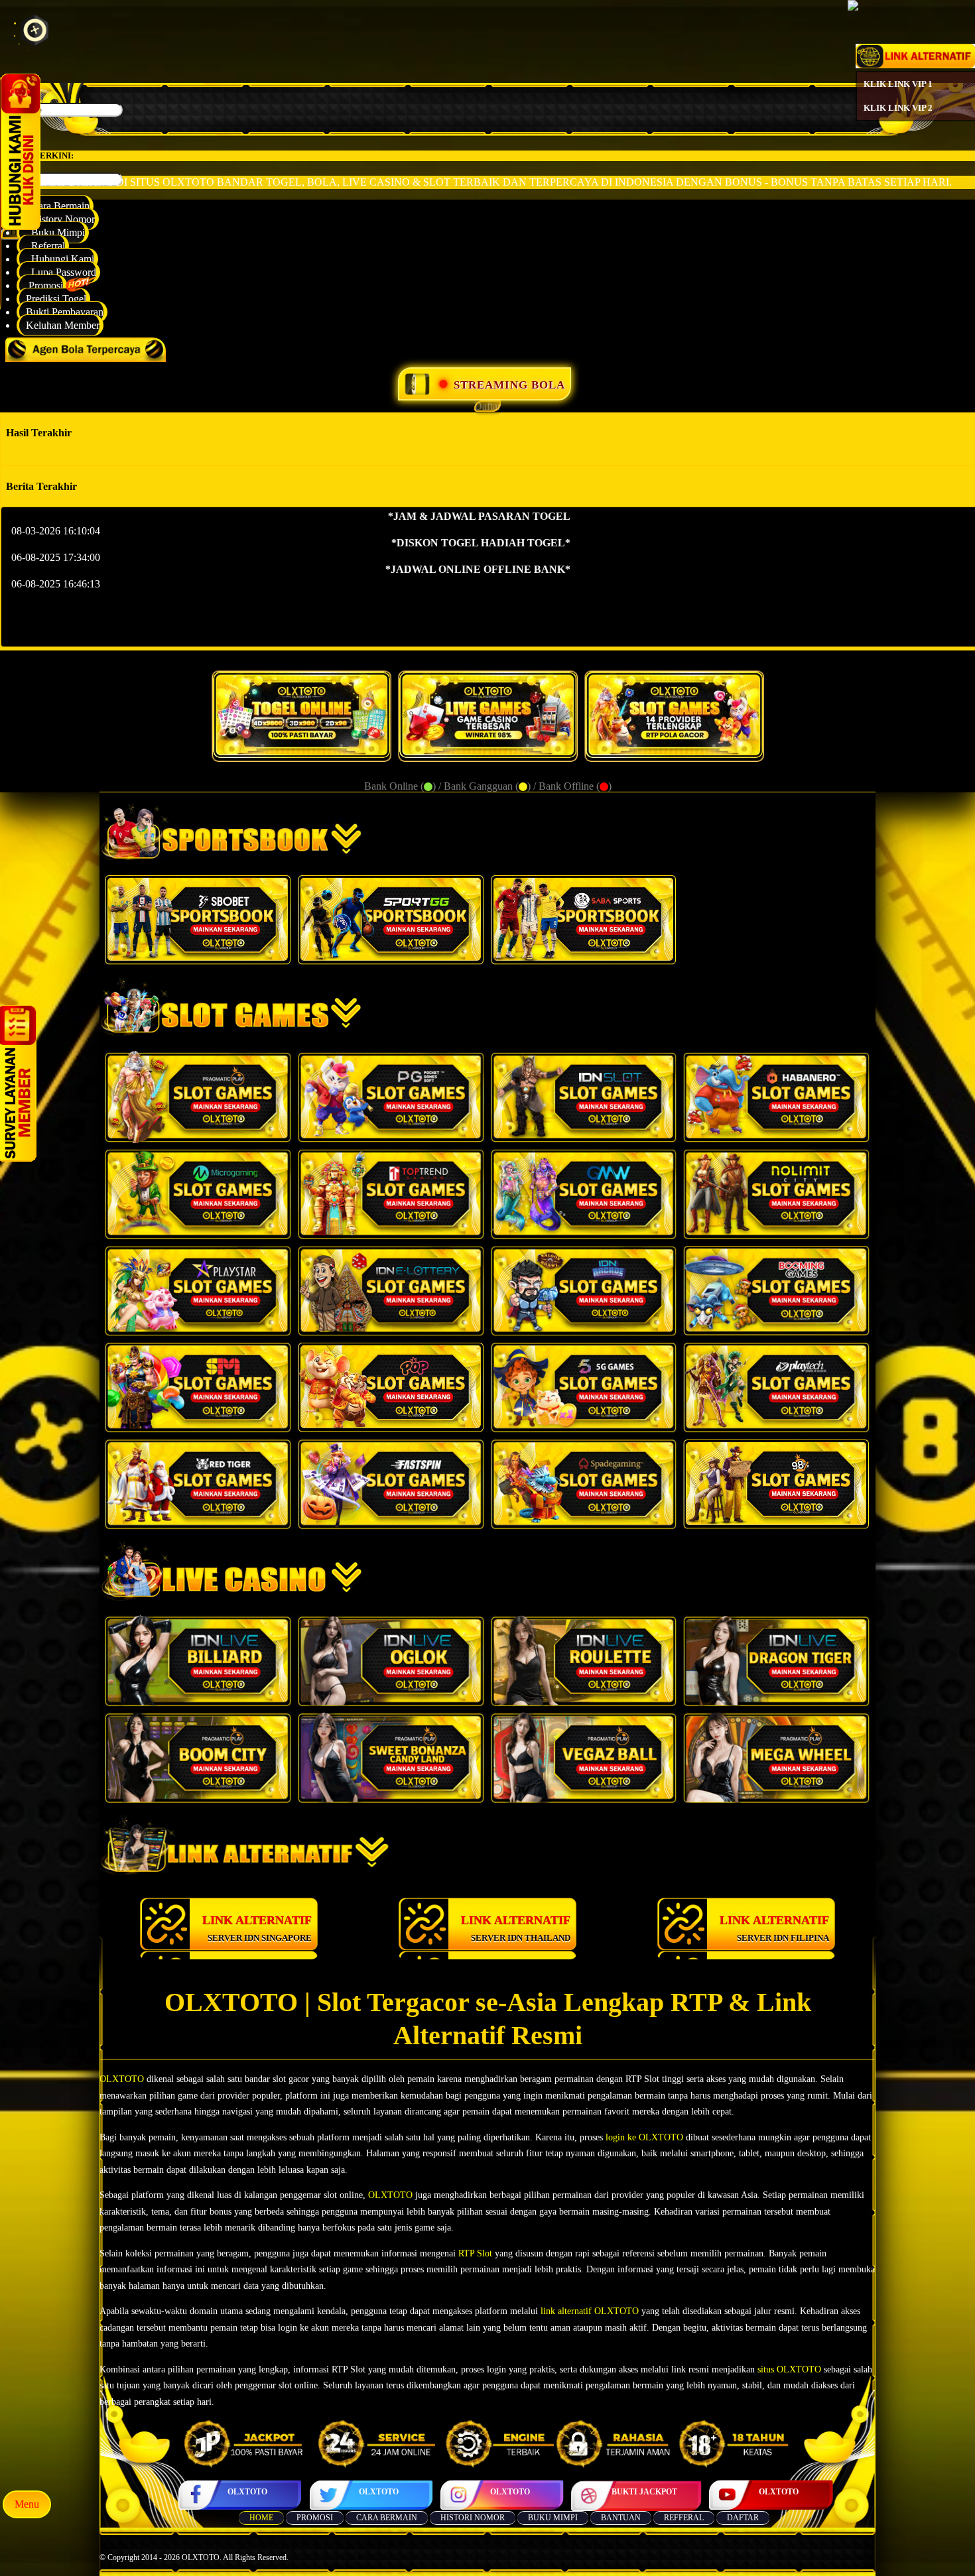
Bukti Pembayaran (65, 312)
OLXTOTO (247, 2492)
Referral (45, 246)
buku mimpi (553, 2518)
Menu (27, 2504)
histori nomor (473, 2518)
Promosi (44, 285)
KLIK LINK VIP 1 (898, 84)
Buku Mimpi (55, 232)
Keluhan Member (63, 325)
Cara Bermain (58, 206)
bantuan (621, 2518)
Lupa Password (61, 272)
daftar (743, 2518)
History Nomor (60, 219)
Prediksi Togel (56, 299)
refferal (684, 2518)
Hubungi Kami (60, 259)
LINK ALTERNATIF (257, 1928)
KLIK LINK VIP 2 (898, 108)
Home (261, 2518)
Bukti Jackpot (644, 2492)
